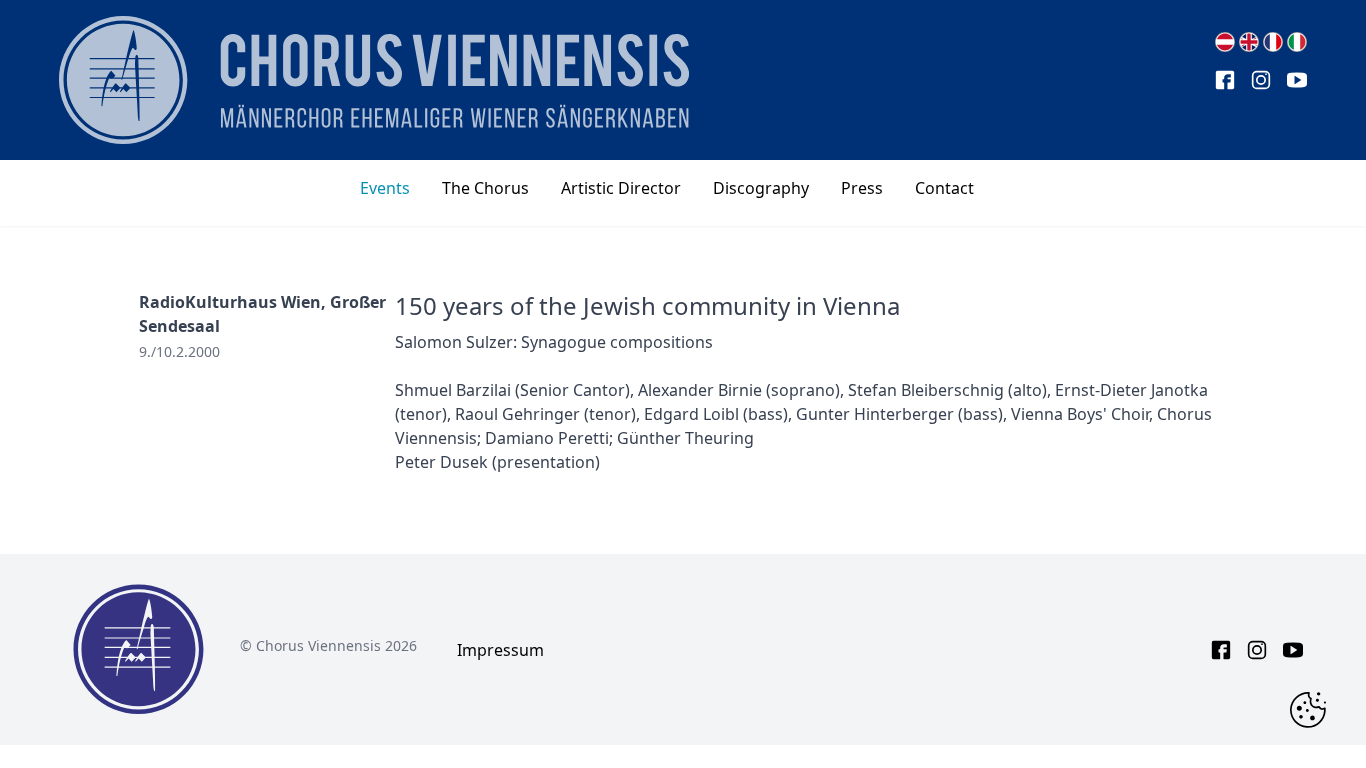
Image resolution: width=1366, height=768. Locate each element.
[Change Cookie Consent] (1308, 710)
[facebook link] (1225, 80)
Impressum (500, 650)
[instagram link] (1261, 80)
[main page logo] (374, 80)
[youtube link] (1297, 80)
